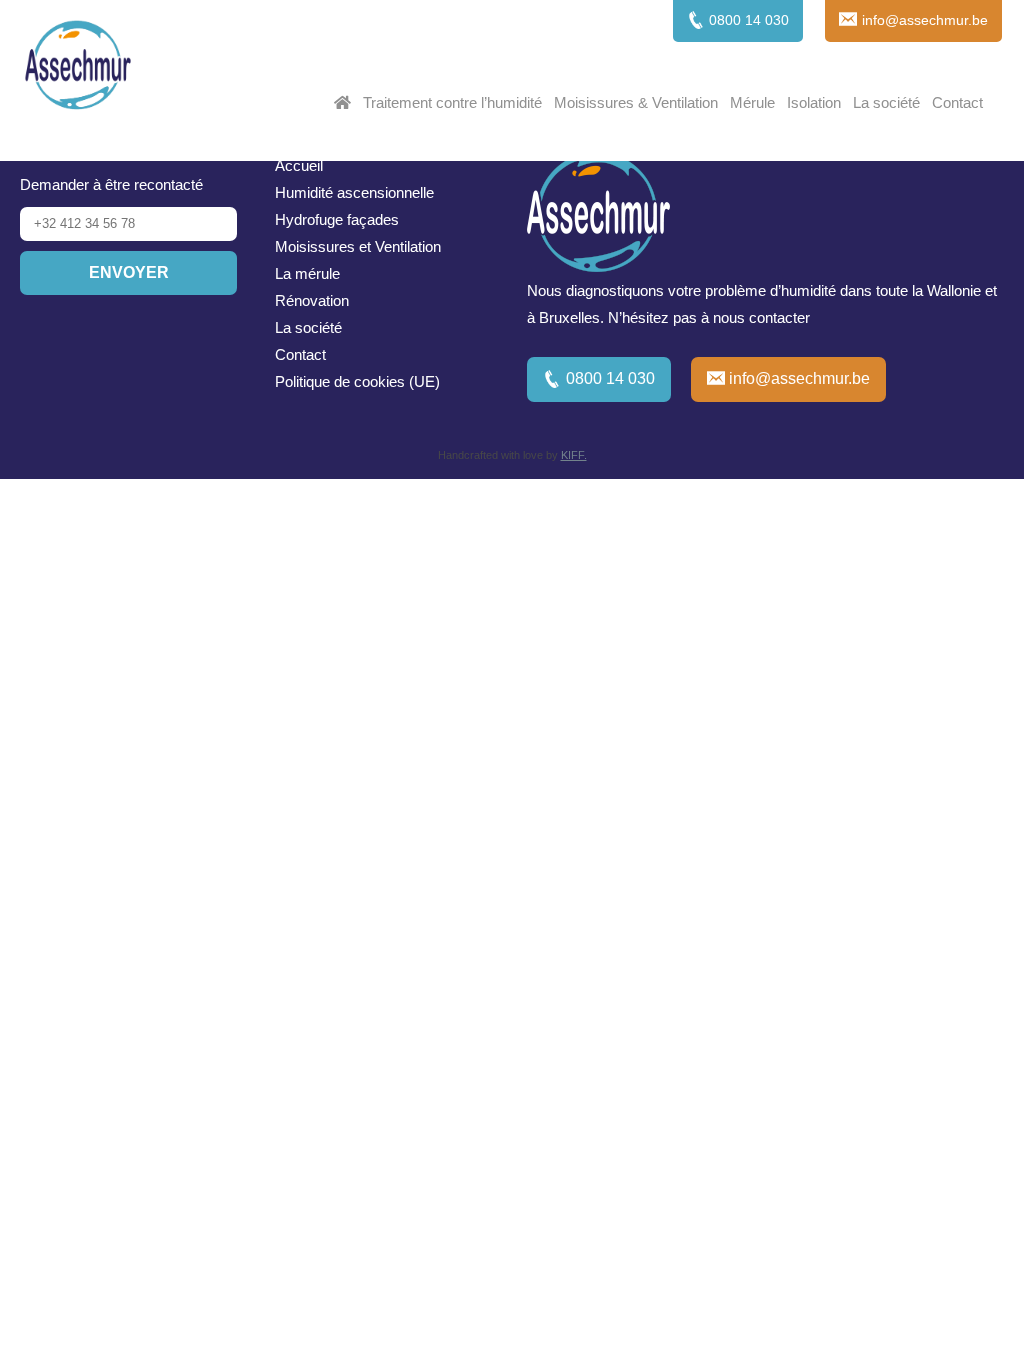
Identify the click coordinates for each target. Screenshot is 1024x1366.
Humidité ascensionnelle (354, 192)
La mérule (307, 273)
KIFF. (574, 455)
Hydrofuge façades (337, 219)
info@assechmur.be (799, 378)
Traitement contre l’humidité (452, 102)
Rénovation (312, 300)
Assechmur (78, 68)
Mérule (752, 102)
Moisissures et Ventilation (358, 246)
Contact (957, 102)
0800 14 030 (610, 378)
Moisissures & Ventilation (636, 102)
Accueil (299, 165)
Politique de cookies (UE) (357, 381)
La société (886, 102)
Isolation (814, 102)
